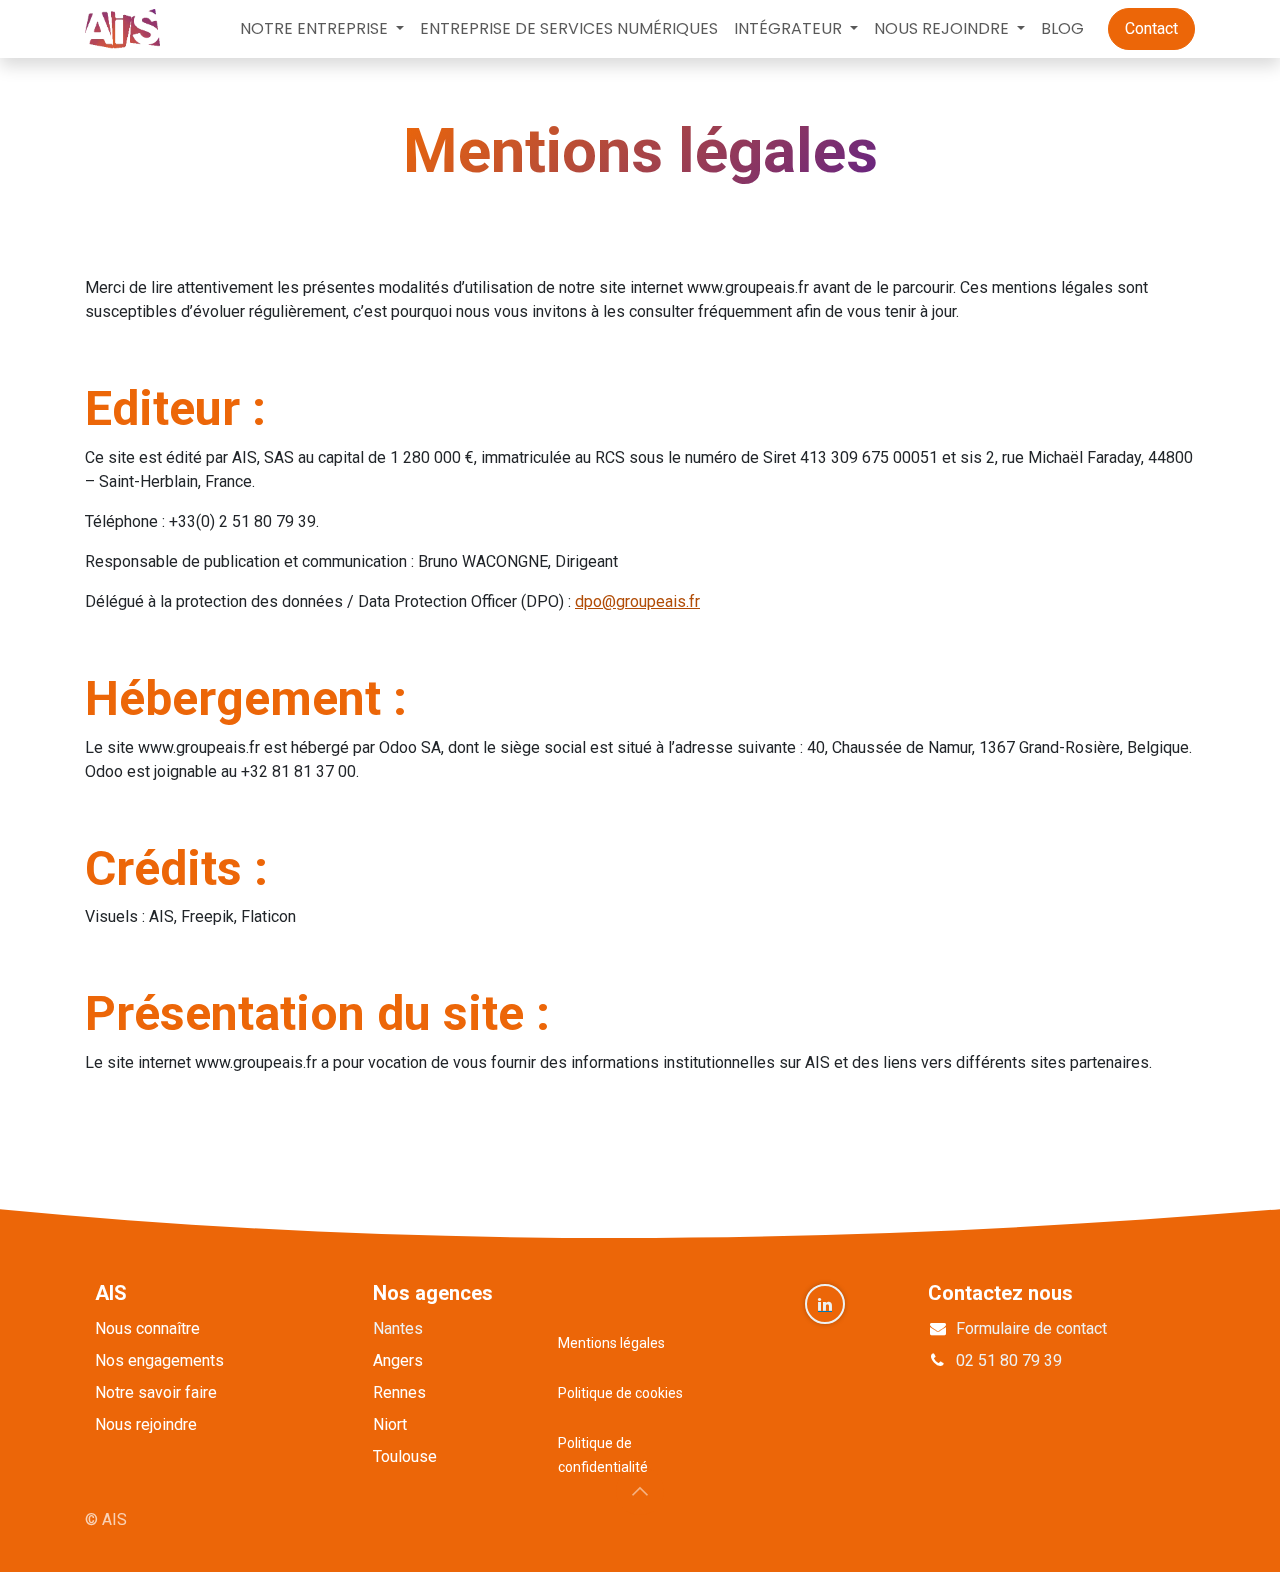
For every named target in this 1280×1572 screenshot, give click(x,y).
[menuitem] (322, 29)
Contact (1151, 28)
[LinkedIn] (825, 1304)
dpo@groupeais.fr (637, 601)
